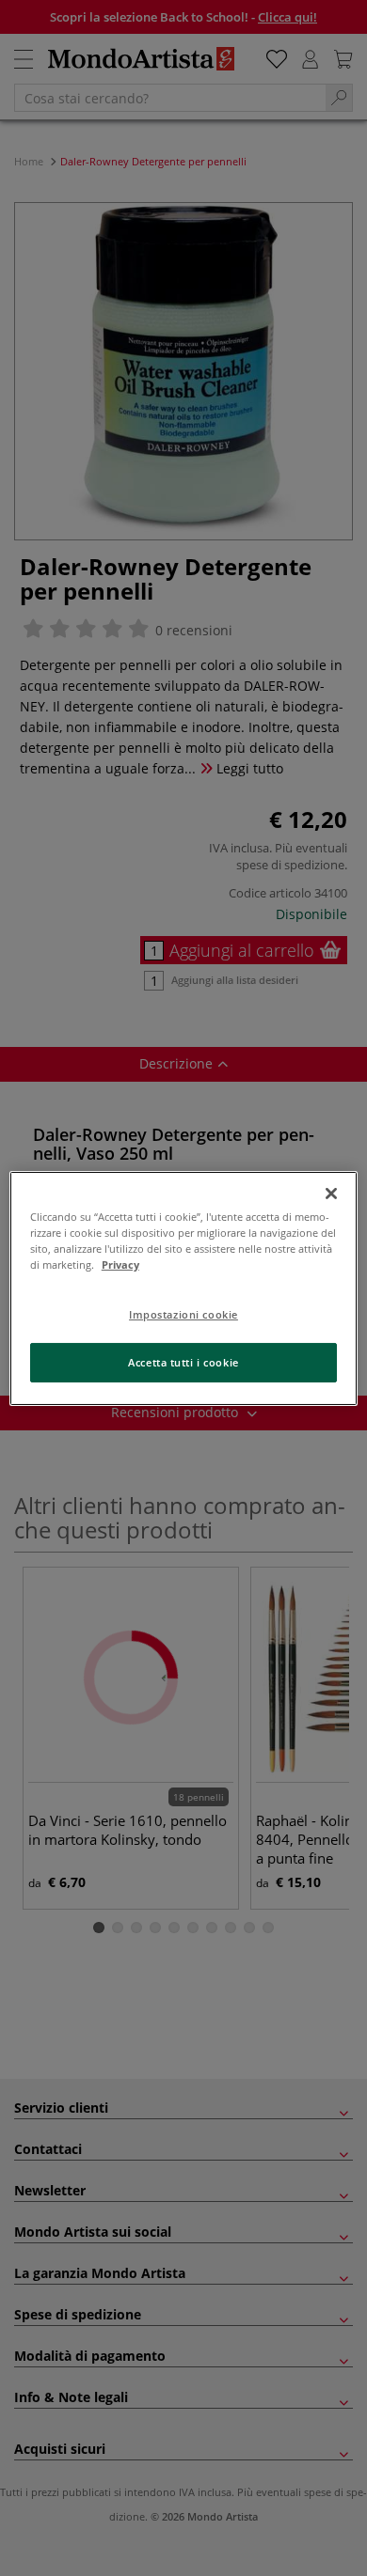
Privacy (120, 1265)
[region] (184, 1288)
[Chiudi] (331, 1193)
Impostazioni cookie (183, 1314)
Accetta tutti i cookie (183, 1362)
